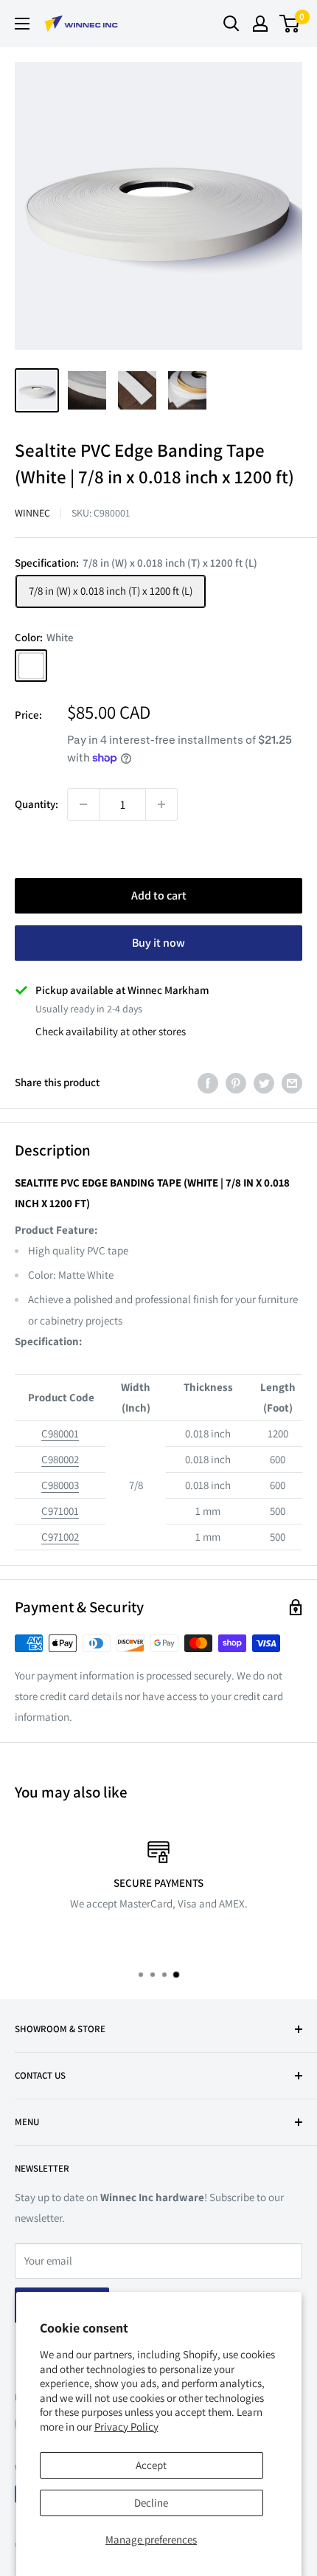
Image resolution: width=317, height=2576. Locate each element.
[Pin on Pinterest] (236, 1083)
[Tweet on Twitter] (264, 1083)
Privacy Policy (126, 2427)
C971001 (60, 1511)
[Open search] (231, 24)
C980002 (60, 1459)
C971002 (60, 1537)
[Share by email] (292, 1083)
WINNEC (32, 513)
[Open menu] (22, 24)
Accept (151, 2465)
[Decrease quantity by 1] (83, 804)
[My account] (260, 24)
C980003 (60, 1485)
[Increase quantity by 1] (161, 804)
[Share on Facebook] (208, 1083)
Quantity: (36, 804)
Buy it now (158, 943)
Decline (151, 2503)
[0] (290, 24)
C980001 (60, 1433)
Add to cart (159, 895)
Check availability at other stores (111, 1031)
